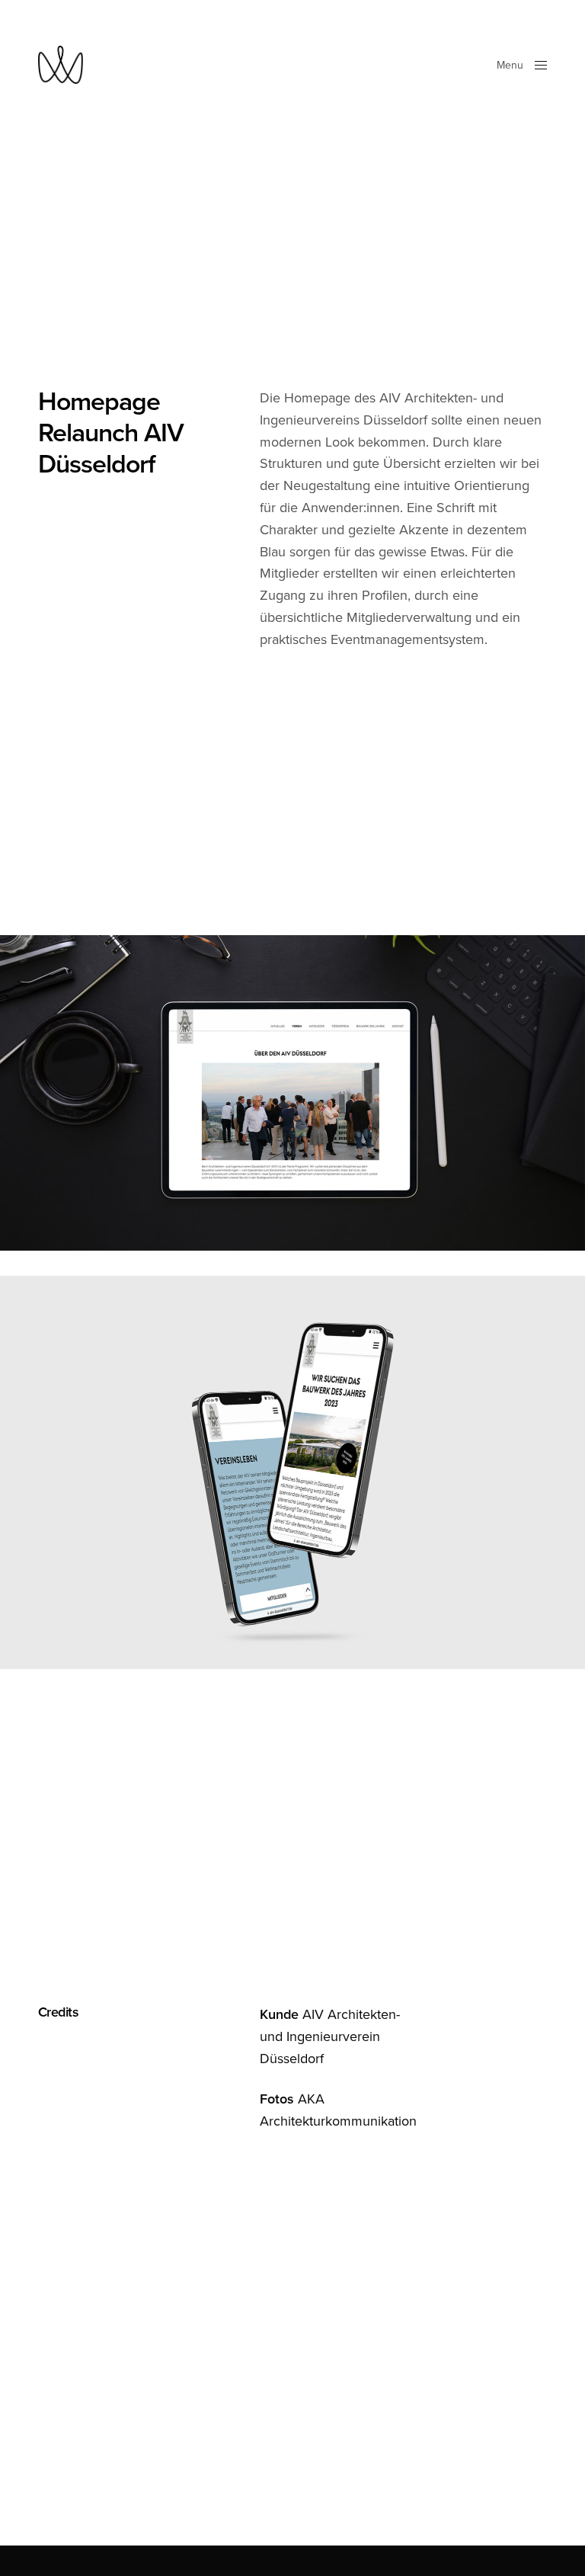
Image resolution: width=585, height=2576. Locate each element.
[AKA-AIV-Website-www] (292, 1093)
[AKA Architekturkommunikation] (61, 65)
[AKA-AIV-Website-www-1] (292, 1472)
